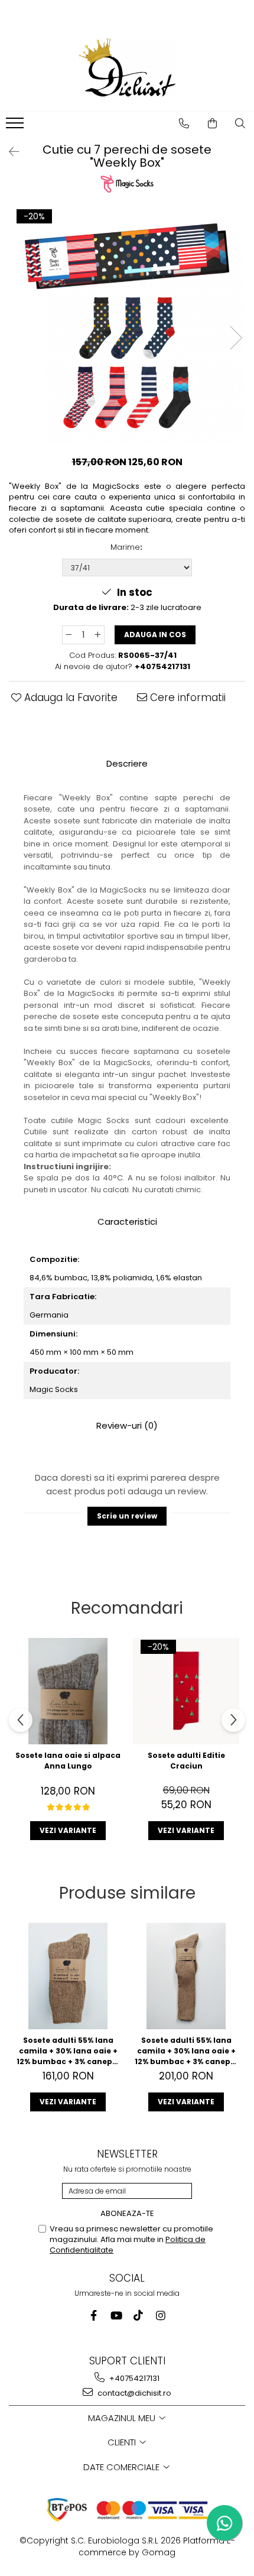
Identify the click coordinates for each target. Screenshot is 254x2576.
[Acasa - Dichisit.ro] (127, 67)
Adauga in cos (155, 635)
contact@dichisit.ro (133, 2393)
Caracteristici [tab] (127, 1222)
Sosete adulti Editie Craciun (186, 1761)
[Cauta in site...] (240, 124)
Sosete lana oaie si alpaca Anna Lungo (68, 1761)
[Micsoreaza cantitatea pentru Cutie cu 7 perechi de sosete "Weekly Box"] (69, 635)
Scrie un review (127, 1516)
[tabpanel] (127, 326)
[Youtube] (116, 2316)
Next (236, 338)
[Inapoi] (9, 152)
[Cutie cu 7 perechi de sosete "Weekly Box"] (127, 326)
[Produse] (16, 126)
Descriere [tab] (127, 763)
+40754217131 (133, 2378)
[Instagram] (161, 2316)
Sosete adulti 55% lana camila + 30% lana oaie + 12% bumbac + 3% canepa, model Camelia (68, 2051)
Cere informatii (186, 697)
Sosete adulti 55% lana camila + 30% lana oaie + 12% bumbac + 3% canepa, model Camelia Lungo (186, 2051)
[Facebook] (94, 2316)
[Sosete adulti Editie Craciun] (186, 1691)
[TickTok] (139, 2316)
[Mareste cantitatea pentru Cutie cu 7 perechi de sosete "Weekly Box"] (98, 635)
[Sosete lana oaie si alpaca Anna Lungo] (68, 1691)
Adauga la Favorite (69, 697)
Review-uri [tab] (127, 1425)
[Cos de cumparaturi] (213, 124)
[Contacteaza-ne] (184, 124)
